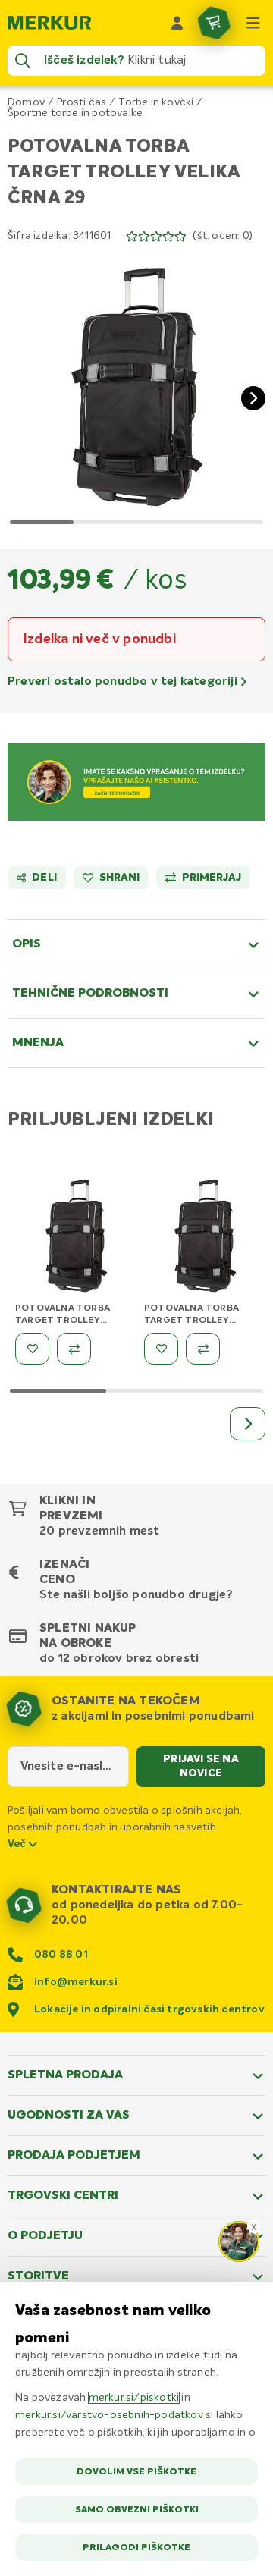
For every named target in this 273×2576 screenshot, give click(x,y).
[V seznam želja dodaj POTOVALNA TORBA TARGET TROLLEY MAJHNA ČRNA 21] (32, 1349)
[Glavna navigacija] (253, 23)
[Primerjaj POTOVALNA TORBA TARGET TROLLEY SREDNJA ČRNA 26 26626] (203, 1349)
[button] (136, 386)
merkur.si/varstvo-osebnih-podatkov (109, 2415)
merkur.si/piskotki (134, 2398)
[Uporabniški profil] (177, 23)
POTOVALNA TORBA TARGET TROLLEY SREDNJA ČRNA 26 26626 (201, 1321)
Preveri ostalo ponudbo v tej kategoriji (124, 682)
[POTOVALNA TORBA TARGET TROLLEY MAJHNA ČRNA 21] (76, 1239)
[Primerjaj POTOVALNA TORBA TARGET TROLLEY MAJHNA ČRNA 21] (74, 1349)
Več (18, 1844)
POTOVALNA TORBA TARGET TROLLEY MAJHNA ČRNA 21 (63, 1321)
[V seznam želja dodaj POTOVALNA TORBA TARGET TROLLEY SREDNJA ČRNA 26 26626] (161, 1349)
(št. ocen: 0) (223, 236)
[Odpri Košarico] (214, 23)
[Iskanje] (23, 61)
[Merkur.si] (49, 23)
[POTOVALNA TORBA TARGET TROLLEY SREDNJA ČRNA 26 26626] (205, 1239)
